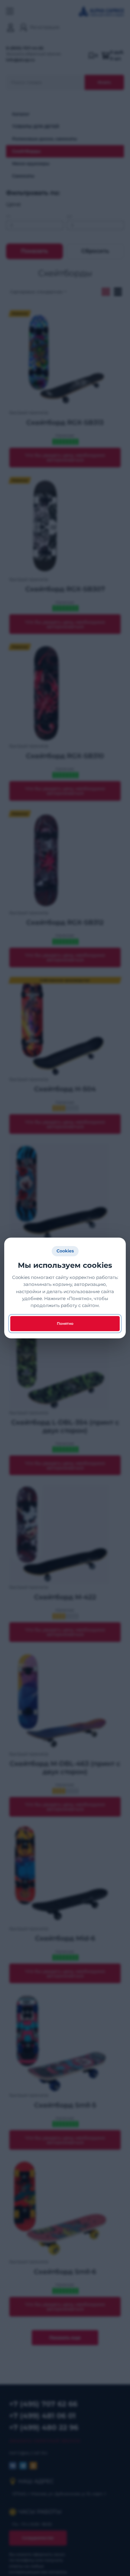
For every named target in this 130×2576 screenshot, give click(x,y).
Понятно (65, 1323)
